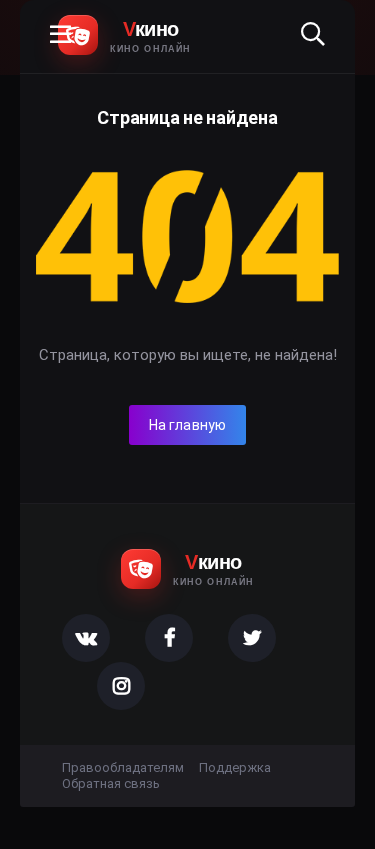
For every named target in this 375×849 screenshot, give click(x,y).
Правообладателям (123, 767)
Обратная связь (111, 783)
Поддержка (235, 767)
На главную (188, 425)
